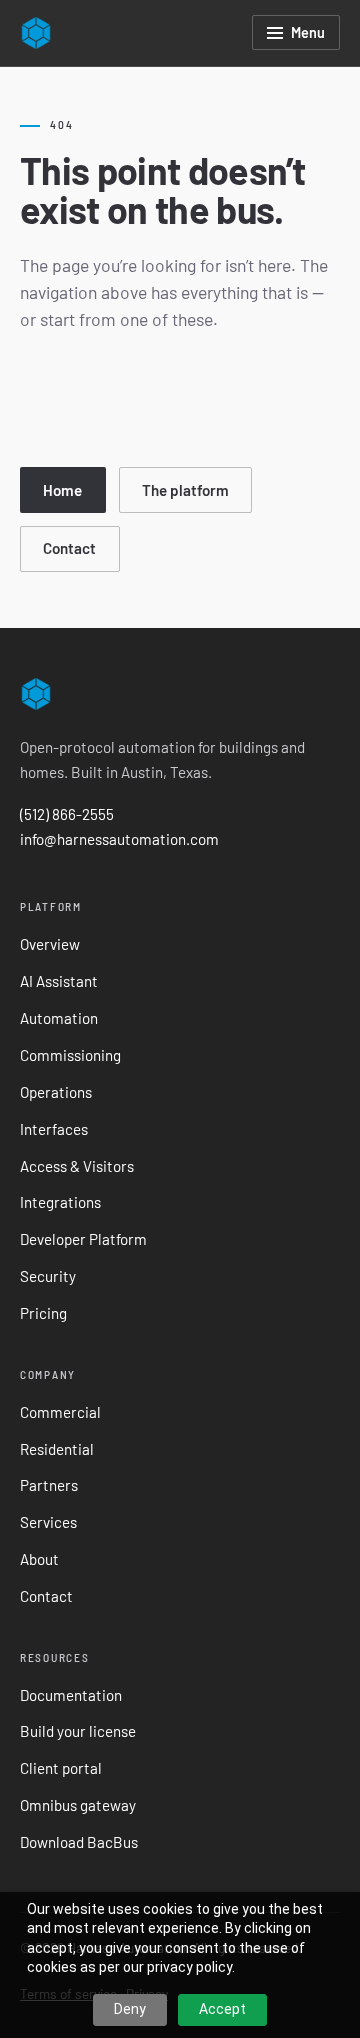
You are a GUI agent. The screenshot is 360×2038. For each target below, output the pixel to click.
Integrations (60, 1202)
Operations (56, 1092)
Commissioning (70, 1055)
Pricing (43, 1313)
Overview (50, 944)
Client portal (61, 1768)
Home (62, 490)
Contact (69, 548)
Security (48, 1276)
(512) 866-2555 (67, 814)
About (39, 1559)
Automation (59, 1018)
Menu (308, 32)
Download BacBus (79, 1842)
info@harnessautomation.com (119, 839)
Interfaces (54, 1129)
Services (48, 1522)
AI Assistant (59, 981)
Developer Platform (83, 1239)
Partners (49, 1485)
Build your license (78, 1731)
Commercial (60, 1412)
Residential (57, 1449)
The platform (185, 490)
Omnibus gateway (78, 1805)
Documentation (71, 1695)
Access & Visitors (77, 1166)
